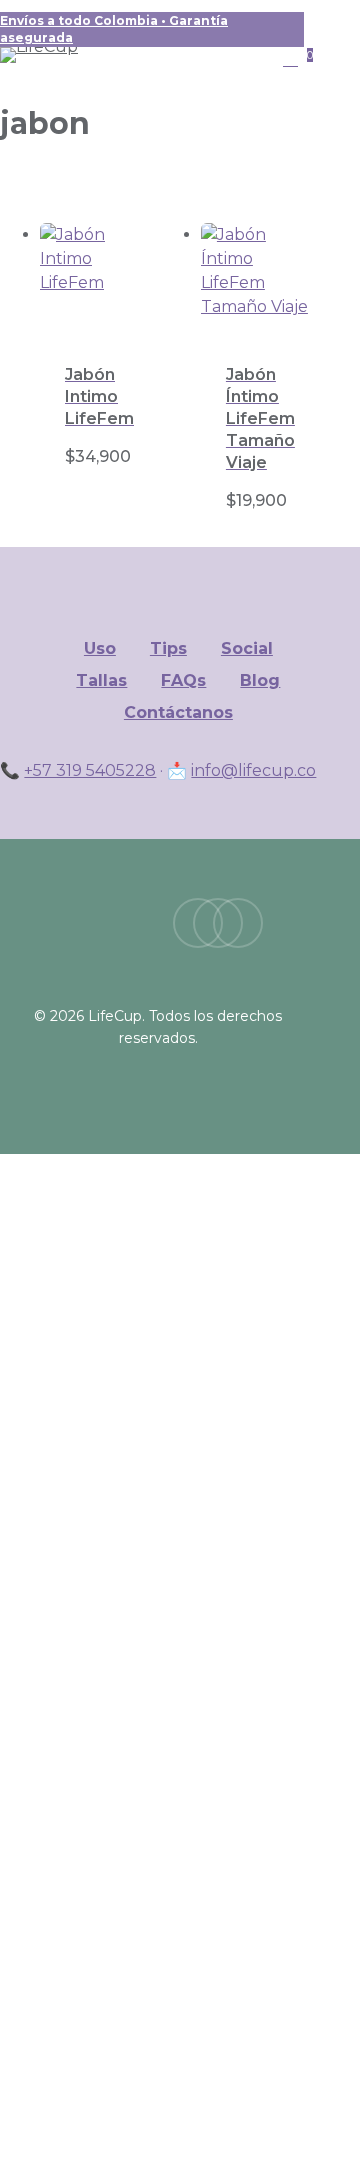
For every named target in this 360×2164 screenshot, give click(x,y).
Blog (260, 680)
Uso (100, 648)
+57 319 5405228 (90, 770)
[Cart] (293, 60)
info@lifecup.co (253, 770)
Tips (168, 648)
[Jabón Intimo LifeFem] (98, 281)
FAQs (183, 680)
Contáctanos (178, 712)
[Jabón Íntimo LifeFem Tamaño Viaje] (259, 281)
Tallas (101, 680)
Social (247, 648)
